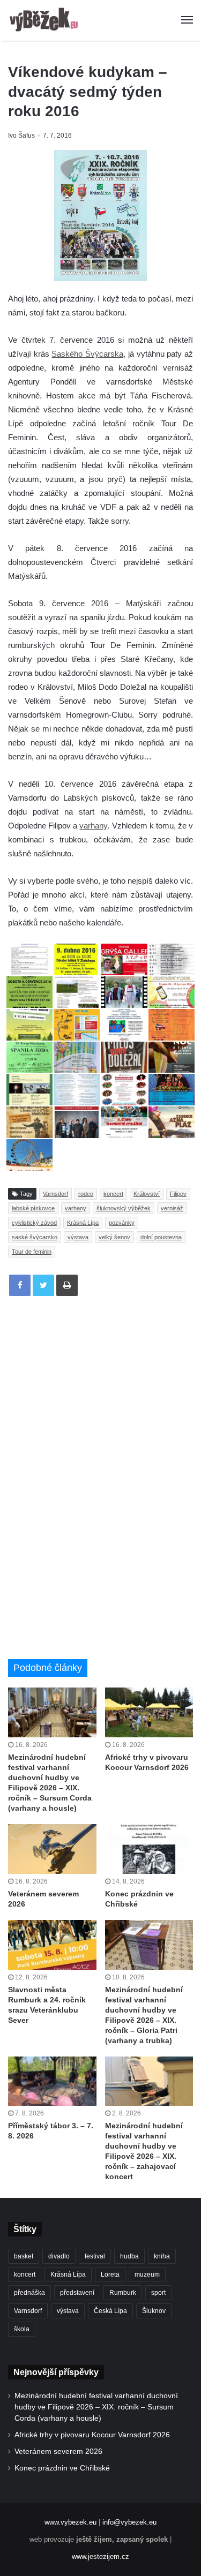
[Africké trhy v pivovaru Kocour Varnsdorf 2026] (149, 1712)
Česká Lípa (110, 2311)
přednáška (29, 2293)
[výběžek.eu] (46, 20)
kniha (162, 2256)
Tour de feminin (32, 1252)
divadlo (59, 2256)
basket (24, 2256)
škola (22, 2329)
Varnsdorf (55, 1194)
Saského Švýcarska (87, 354)
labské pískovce (33, 1208)
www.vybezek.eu (70, 2522)
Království (147, 1194)
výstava (78, 1237)
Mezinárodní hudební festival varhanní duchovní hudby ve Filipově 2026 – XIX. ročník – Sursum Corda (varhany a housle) (96, 2407)
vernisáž (172, 1208)
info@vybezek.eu (129, 2522)
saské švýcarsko (35, 1237)
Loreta (110, 2274)
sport (158, 2293)
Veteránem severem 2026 (58, 2451)
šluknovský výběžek (124, 1208)
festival (95, 2256)
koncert (113, 1194)
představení (77, 2293)
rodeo (86, 1194)
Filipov (178, 1194)
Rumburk (123, 2293)
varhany (93, 826)
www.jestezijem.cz (100, 2556)
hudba (129, 2256)
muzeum (147, 2274)
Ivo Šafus (21, 135)
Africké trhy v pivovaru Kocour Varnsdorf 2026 (92, 2435)
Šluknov (154, 2311)
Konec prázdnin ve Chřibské (62, 2468)
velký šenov (114, 1237)
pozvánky (122, 1223)
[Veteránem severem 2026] (52, 1849)
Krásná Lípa (83, 1223)
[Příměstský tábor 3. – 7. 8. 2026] (52, 2081)
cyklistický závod (34, 1223)
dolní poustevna (161, 1237)
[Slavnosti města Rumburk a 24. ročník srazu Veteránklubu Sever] (52, 1945)
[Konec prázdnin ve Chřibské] (149, 1849)
